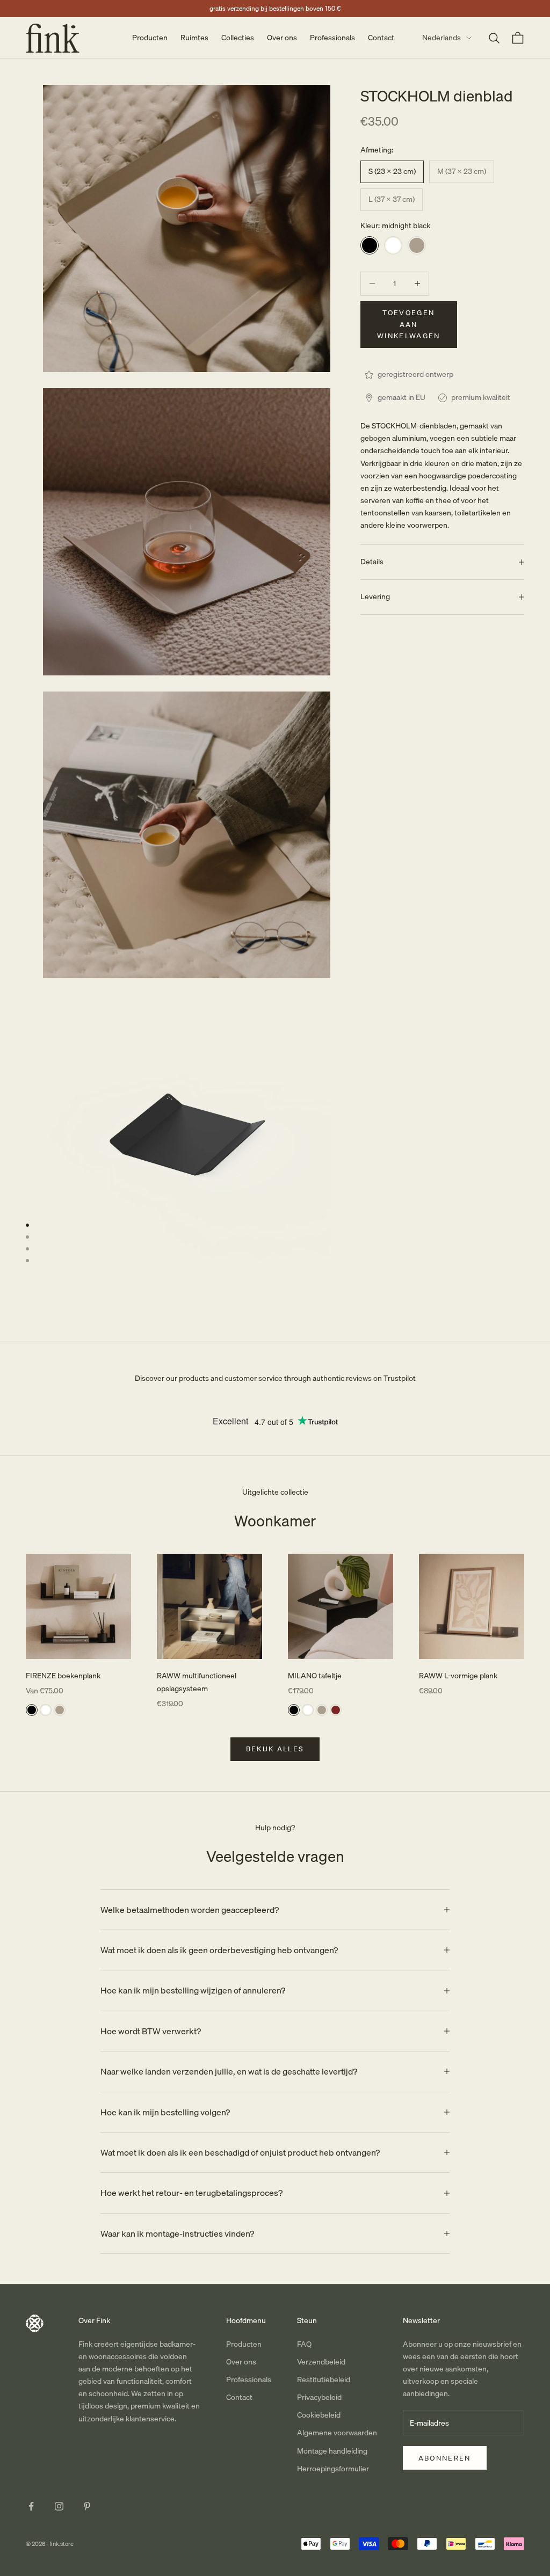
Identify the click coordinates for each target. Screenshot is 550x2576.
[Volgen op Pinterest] (87, 2506)
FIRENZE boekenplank (63, 1676)
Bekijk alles (275, 1749)
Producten (150, 38)
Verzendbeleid (321, 2362)
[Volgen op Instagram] (59, 2506)
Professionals (332, 38)
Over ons (282, 38)
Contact (381, 38)
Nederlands (442, 38)
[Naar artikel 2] (27, 1237)
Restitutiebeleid (324, 2379)
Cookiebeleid (319, 2415)
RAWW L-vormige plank (458, 1676)
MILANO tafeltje (315, 1676)
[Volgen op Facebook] (31, 2506)
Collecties (238, 38)
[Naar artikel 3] (27, 1249)
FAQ (304, 2344)
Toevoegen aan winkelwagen (409, 324)
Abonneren (445, 2458)
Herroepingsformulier (333, 2469)
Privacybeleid (319, 2397)
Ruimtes (194, 38)
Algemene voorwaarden (337, 2433)
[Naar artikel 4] (27, 1261)
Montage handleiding (332, 2451)
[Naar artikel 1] (27, 1225)
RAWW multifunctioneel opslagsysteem (197, 1682)
